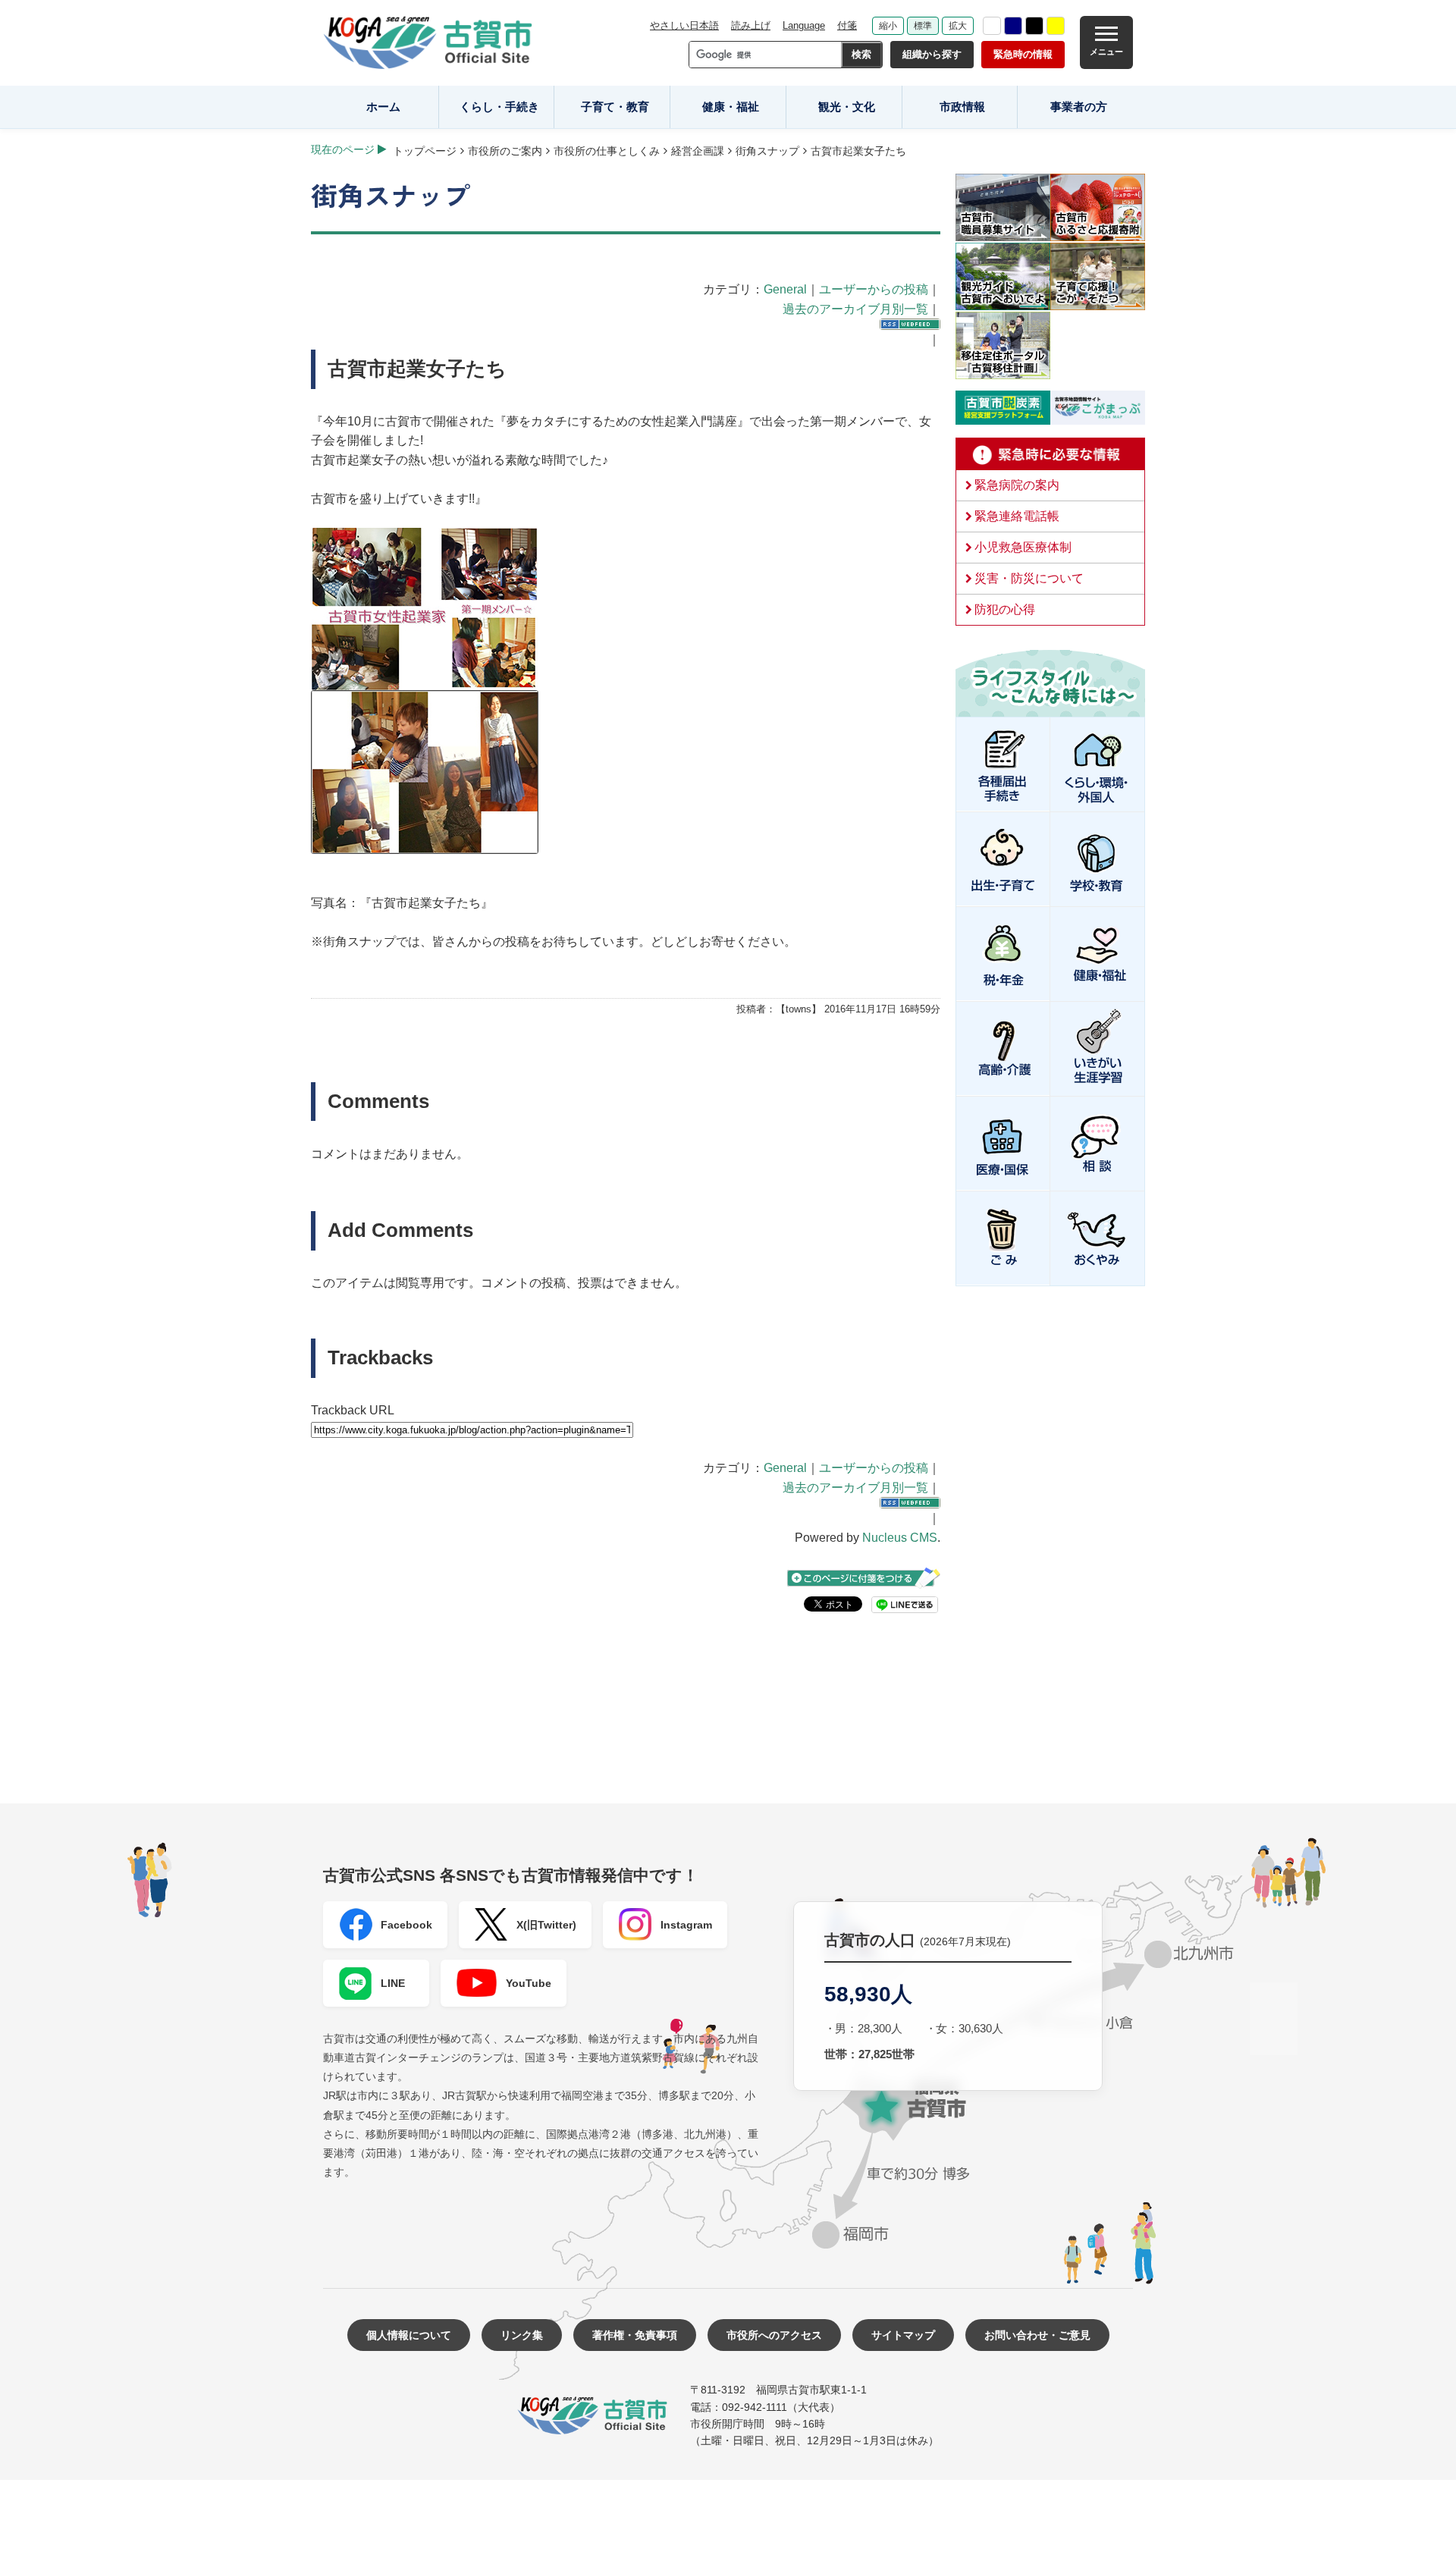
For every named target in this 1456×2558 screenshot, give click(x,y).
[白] (992, 26)
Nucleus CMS (900, 1538)
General (785, 289)
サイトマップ (903, 2335)
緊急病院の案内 (1017, 485)
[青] (1013, 26)
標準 (923, 26)
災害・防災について (1029, 578)
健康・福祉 (731, 107)
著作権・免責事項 (635, 2335)
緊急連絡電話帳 (1017, 516)
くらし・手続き (499, 107)
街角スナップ (767, 151)
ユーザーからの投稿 (874, 289)
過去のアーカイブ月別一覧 (855, 309)
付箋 (847, 25)
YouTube (529, 1983)
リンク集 (522, 2335)
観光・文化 (847, 107)
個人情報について (409, 2335)
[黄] (1056, 26)
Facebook (406, 1925)
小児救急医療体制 (1023, 547)
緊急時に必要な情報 (1050, 454)
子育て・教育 (615, 107)
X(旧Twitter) (546, 1925)
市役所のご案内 (505, 151)
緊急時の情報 (1023, 54)
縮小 (888, 26)
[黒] (1034, 26)
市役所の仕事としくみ (607, 151)
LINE (393, 1983)
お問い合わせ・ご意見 (1037, 2335)
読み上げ (751, 25)
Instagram (686, 1925)
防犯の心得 (1005, 609)
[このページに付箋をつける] (864, 1578)
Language (804, 25)
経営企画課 (698, 151)
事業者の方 (1079, 107)
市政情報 (962, 107)
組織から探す (932, 54)
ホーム (383, 107)
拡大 (958, 26)
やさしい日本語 (684, 25)
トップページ (425, 151)
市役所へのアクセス (774, 2335)
